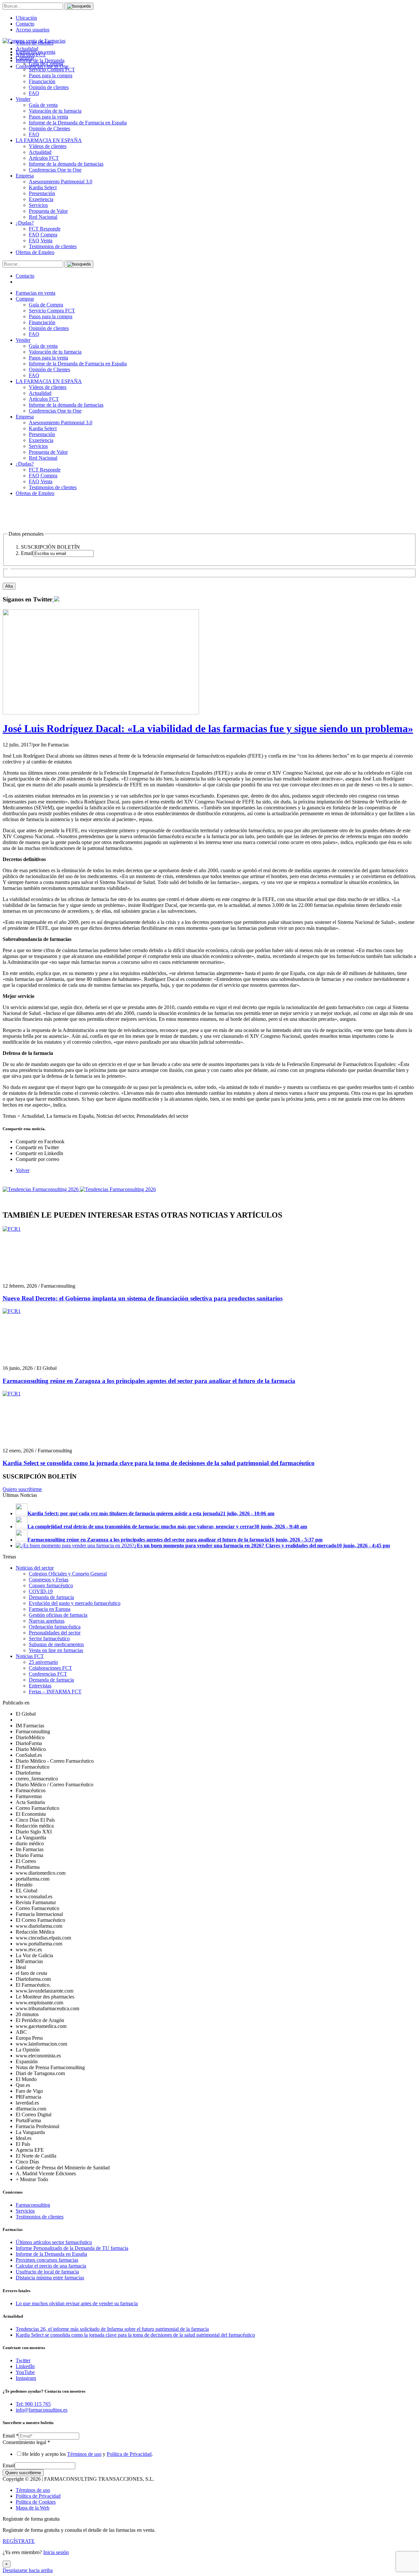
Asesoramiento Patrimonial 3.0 (61, 182)
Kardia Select (43, 187)
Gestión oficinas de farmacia (58, 1615)
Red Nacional (43, 217)
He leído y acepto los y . (88, 2454)
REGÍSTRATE (19, 2541)
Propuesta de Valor (48, 211)
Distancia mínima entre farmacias (50, 2278)
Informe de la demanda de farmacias (66, 164)
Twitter (23, 2360)
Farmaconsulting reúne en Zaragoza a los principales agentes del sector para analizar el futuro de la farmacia (149, 1381)
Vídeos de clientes (48, 146)
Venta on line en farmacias (56, 1650)
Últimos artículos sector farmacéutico (54, 2242)
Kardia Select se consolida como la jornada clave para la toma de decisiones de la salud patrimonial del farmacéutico (159, 1463)
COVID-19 (41, 1591)
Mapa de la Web (33, 2508)
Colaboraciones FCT (50, 1668)
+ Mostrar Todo (32, 2179)
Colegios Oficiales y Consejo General (68, 1574)
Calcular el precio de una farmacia (51, 2266)
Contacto (25, 24)
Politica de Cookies (36, 2502)
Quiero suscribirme (22, 1489)
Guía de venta (43, 105)
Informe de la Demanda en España (51, 2254)
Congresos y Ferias (49, 1580)
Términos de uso (84, 2454)
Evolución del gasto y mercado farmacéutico (75, 1603)
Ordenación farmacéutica (55, 1627)
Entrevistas (40, 1686)
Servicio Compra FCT (52, 311)
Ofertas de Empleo (35, 252)
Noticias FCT (30, 1656)
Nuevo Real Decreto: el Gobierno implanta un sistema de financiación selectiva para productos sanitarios (143, 1298)
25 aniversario (43, 1662)
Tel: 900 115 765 (33, 2404)
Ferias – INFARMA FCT (55, 1692)
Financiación (42, 81)
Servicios (38, 205)
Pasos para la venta (48, 117)
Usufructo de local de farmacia (47, 2272)
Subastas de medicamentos (56, 1644)
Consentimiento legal (26, 2442)
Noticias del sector (35, 1568)
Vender (23, 99)
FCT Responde (45, 229)
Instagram (26, 2378)
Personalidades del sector (55, 1633)
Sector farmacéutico (49, 1638)
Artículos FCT (44, 158)
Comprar (25, 299)
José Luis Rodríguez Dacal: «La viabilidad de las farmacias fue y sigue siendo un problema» (208, 728)
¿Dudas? (25, 223)
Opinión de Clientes (49, 129)
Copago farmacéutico (51, 1585)
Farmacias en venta (36, 293)
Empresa (25, 176)
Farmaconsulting (33, 2205)
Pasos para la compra (51, 75)
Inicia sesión (56, 2552)
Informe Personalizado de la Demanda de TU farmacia (72, 2248)
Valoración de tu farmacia (55, 111)
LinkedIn (25, 2366)
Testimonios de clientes (53, 246)
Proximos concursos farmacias (47, 2260)
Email (11, 2436)
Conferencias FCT (48, 1674)
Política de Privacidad (129, 2454)
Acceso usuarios (33, 30)
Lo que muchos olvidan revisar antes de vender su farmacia (77, 2303)
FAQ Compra (43, 235)
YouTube (25, 2372)
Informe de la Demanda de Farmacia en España (78, 123)
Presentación (42, 193)
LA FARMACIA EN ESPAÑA (49, 140)
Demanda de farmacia (51, 1597)
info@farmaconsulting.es (42, 2410)
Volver (23, 1170)
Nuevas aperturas (47, 1621)
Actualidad (40, 152)
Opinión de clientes (49, 87)
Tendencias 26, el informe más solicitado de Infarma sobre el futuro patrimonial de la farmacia (112, 2329)
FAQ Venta (41, 240)
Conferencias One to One (55, 170)
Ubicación (26, 18)
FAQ (34, 93)
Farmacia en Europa (50, 1609)
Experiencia (41, 199)
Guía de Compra (46, 305)
